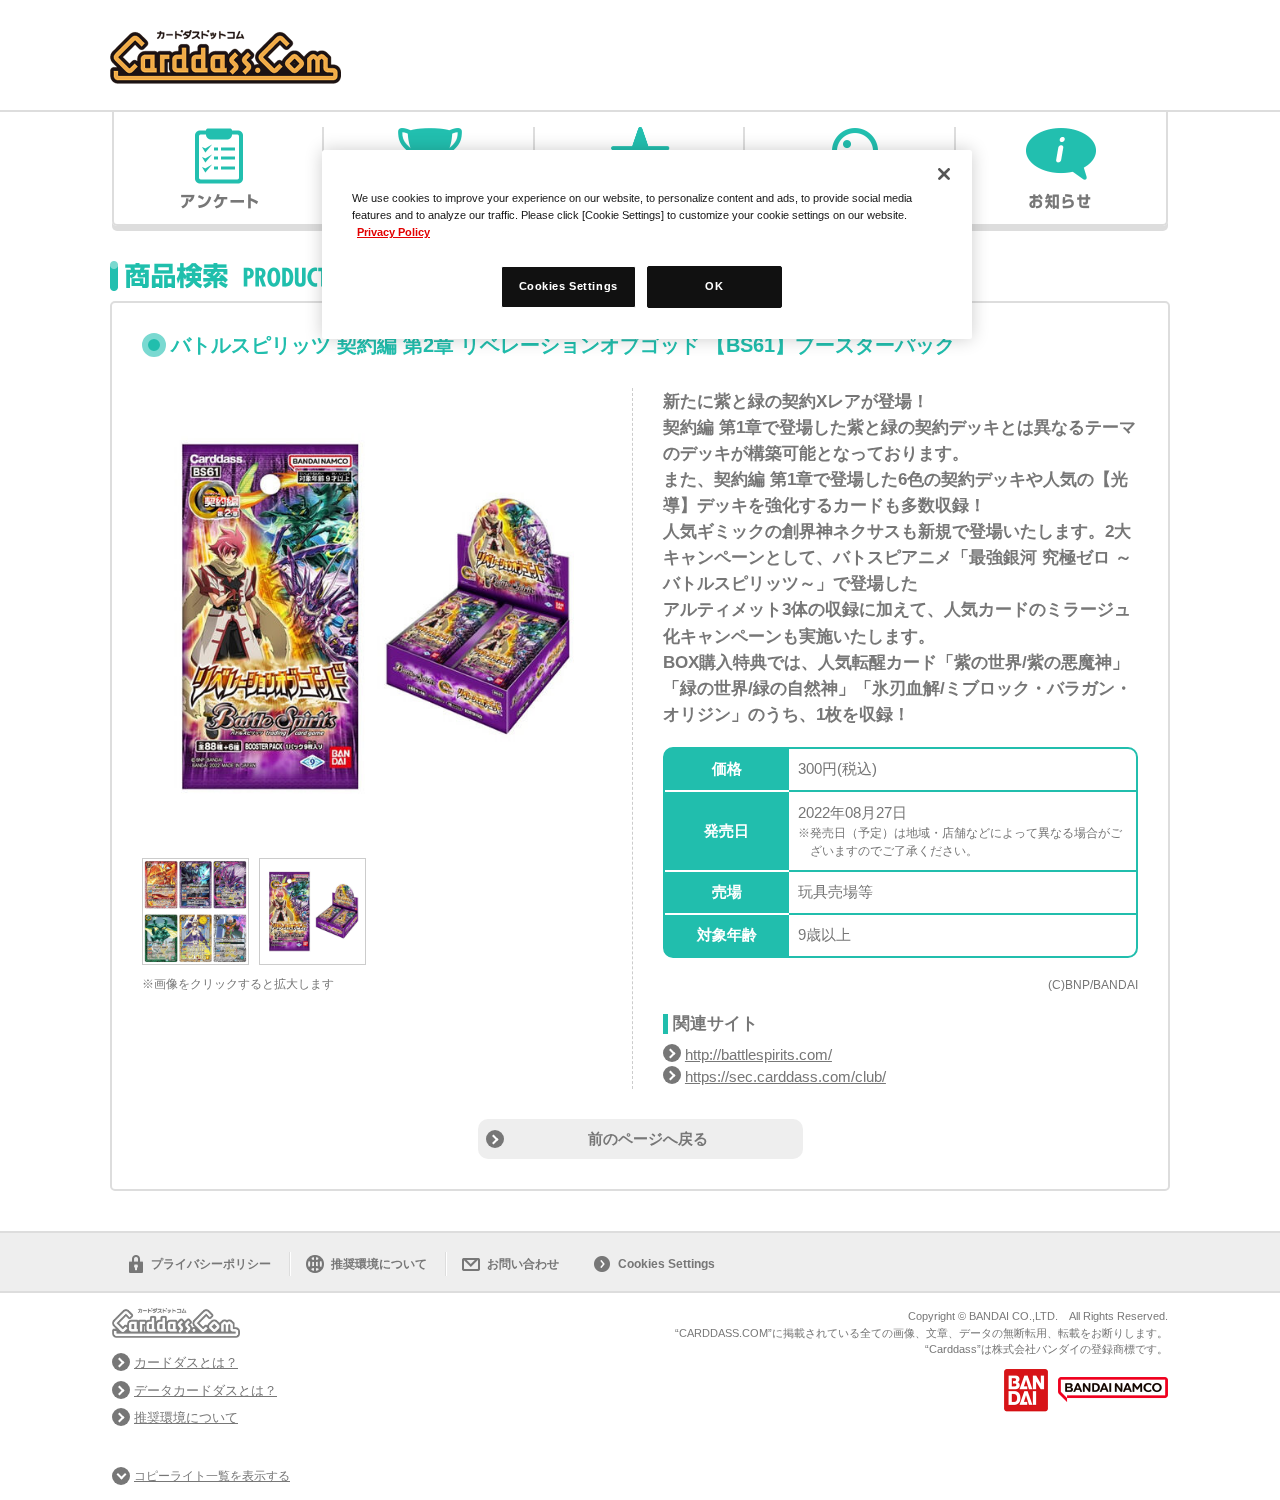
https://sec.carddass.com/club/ (785, 1076)
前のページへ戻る (648, 1138)
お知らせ (1061, 168)
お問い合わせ (523, 1264)
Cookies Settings (666, 1264)
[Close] (944, 174)
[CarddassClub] (225, 40)
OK (714, 286)
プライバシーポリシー (211, 1264)
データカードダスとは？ (205, 1390)
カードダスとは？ (186, 1362)
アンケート (219, 168)
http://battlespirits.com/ (758, 1054)
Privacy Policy (393, 232)
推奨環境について (379, 1264)
